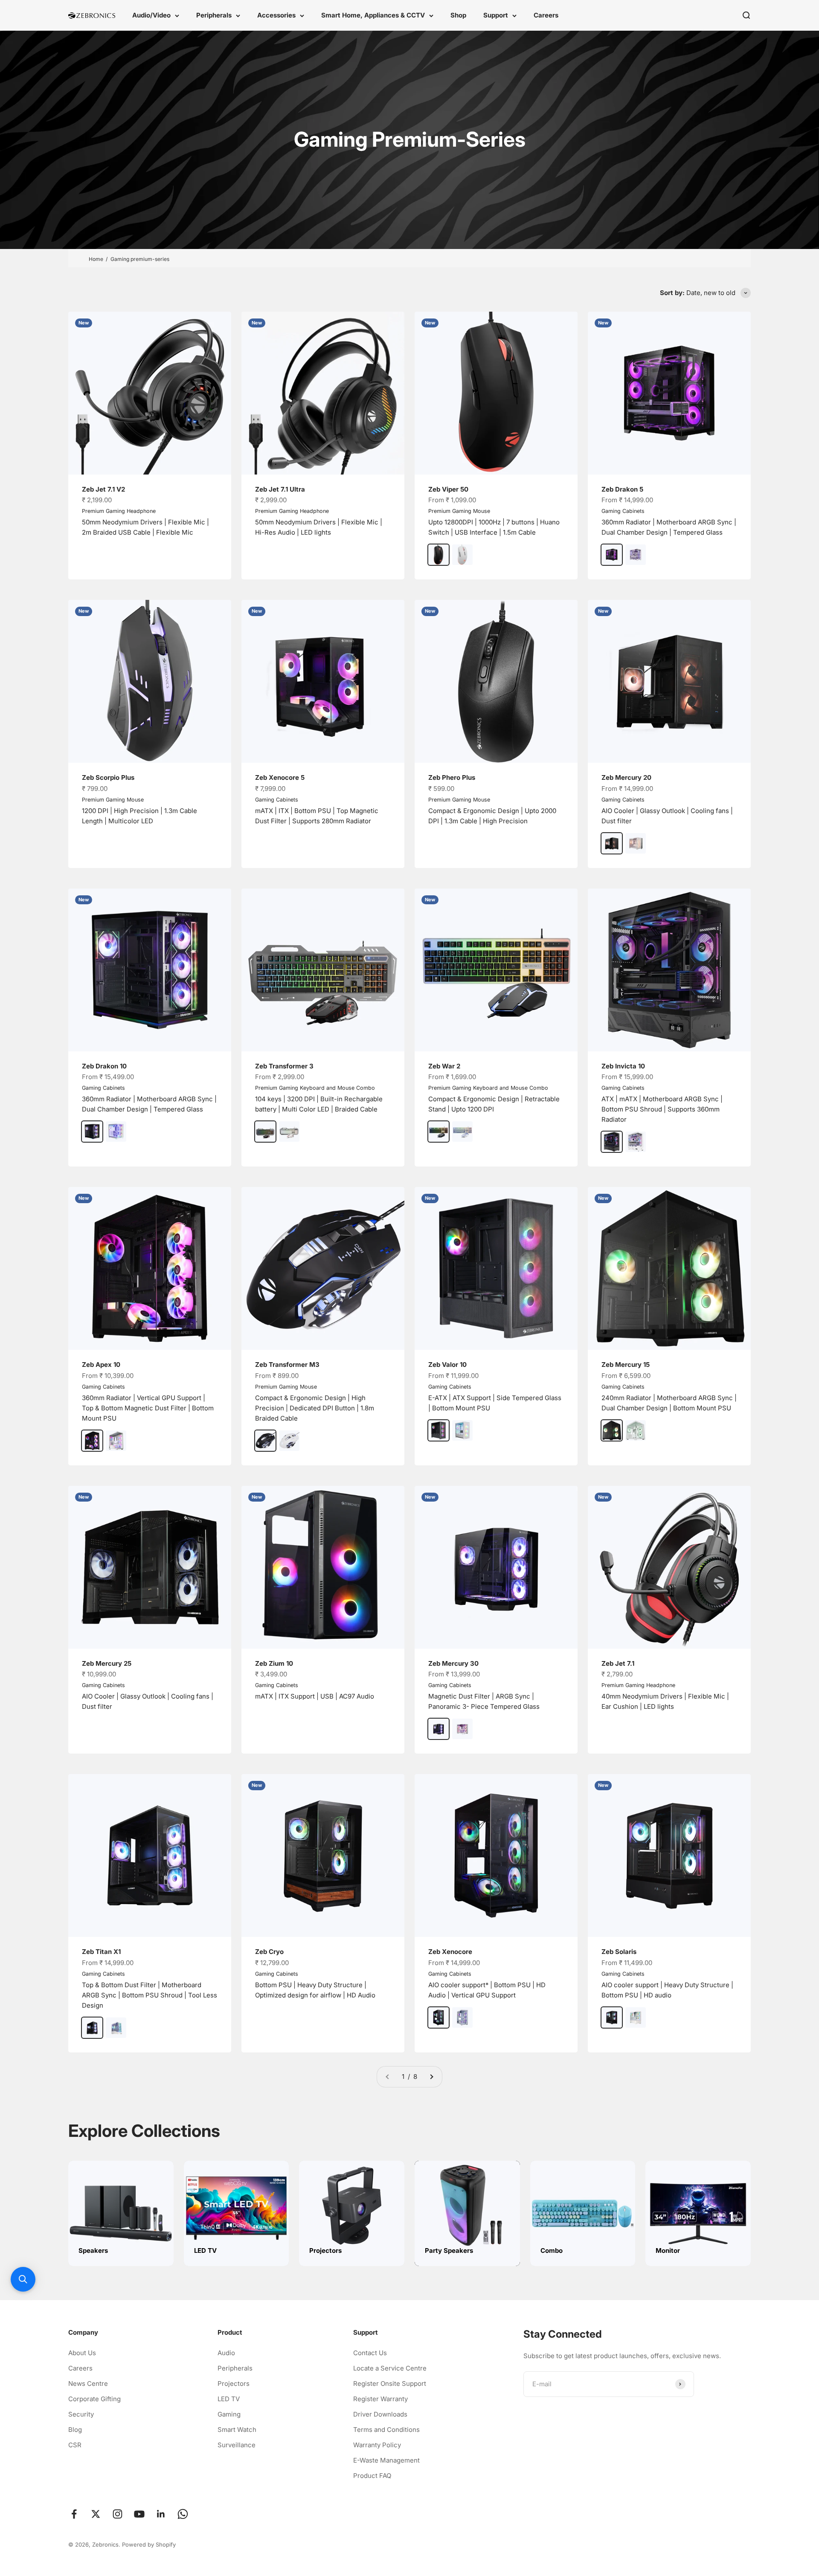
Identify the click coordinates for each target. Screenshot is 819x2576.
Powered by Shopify (149, 2544)
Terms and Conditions (386, 2430)
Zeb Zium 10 (274, 1663)
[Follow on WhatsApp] (183, 2514)
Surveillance (237, 2445)
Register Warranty (380, 2399)
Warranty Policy (377, 2445)
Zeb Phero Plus (452, 777)
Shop (458, 15)
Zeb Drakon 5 (622, 489)
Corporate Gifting (94, 2399)
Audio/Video (151, 15)
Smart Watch (237, 2430)
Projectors (234, 2384)
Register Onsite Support (390, 2384)
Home (96, 259)
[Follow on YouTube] (139, 2514)
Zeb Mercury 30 (453, 1663)
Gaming (229, 2414)
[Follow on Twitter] (96, 2514)
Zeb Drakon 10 (104, 1066)
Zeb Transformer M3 (287, 1365)
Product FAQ (372, 2476)
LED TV (229, 2399)
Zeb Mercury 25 (107, 1663)
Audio (226, 2353)
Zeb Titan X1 (101, 1952)
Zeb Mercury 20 (626, 777)
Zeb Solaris (619, 1952)
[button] (23, 2279)
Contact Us (370, 2353)
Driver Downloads (380, 2414)
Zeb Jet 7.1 (618, 1663)
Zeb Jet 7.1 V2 (103, 489)
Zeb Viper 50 (448, 489)
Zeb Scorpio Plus (108, 777)
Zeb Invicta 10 (623, 1066)
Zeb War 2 (444, 1066)
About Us (82, 2353)
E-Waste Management (386, 2460)
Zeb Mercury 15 (626, 1365)
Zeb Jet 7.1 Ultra (280, 489)
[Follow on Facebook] (74, 2514)
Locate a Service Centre (390, 2368)
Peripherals (214, 15)
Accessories (276, 15)
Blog (75, 2430)
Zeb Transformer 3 (284, 1066)
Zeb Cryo (269, 1952)
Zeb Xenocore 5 (280, 777)
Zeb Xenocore (450, 1952)
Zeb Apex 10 (101, 1365)
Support (496, 15)
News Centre (88, 2384)
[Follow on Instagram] (118, 2514)
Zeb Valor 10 (447, 1365)
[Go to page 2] (431, 2077)
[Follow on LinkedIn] (161, 2514)
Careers (546, 15)
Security (81, 2414)
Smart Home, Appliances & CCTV (373, 15)
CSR (75, 2445)
